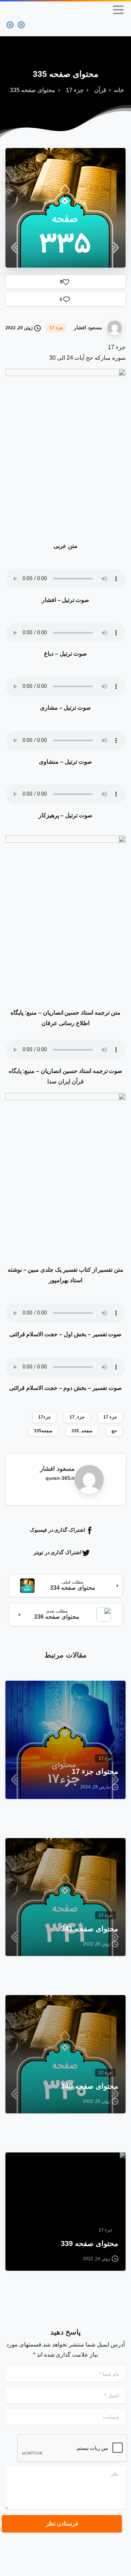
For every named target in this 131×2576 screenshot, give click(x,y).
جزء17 (44, 1417)
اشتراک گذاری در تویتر (58, 1552)
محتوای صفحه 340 (90, 2086)
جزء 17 (75, 90)
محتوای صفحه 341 (90, 1929)
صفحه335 (43, 1431)
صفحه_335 (82, 1431)
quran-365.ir (60, 1478)
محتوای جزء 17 (95, 1771)
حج (114, 1431)
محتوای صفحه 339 (90, 2243)
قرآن (100, 90)
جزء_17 (77, 1417)
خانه (119, 90)
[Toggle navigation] (118, 10)
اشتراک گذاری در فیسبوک (58, 1530)
